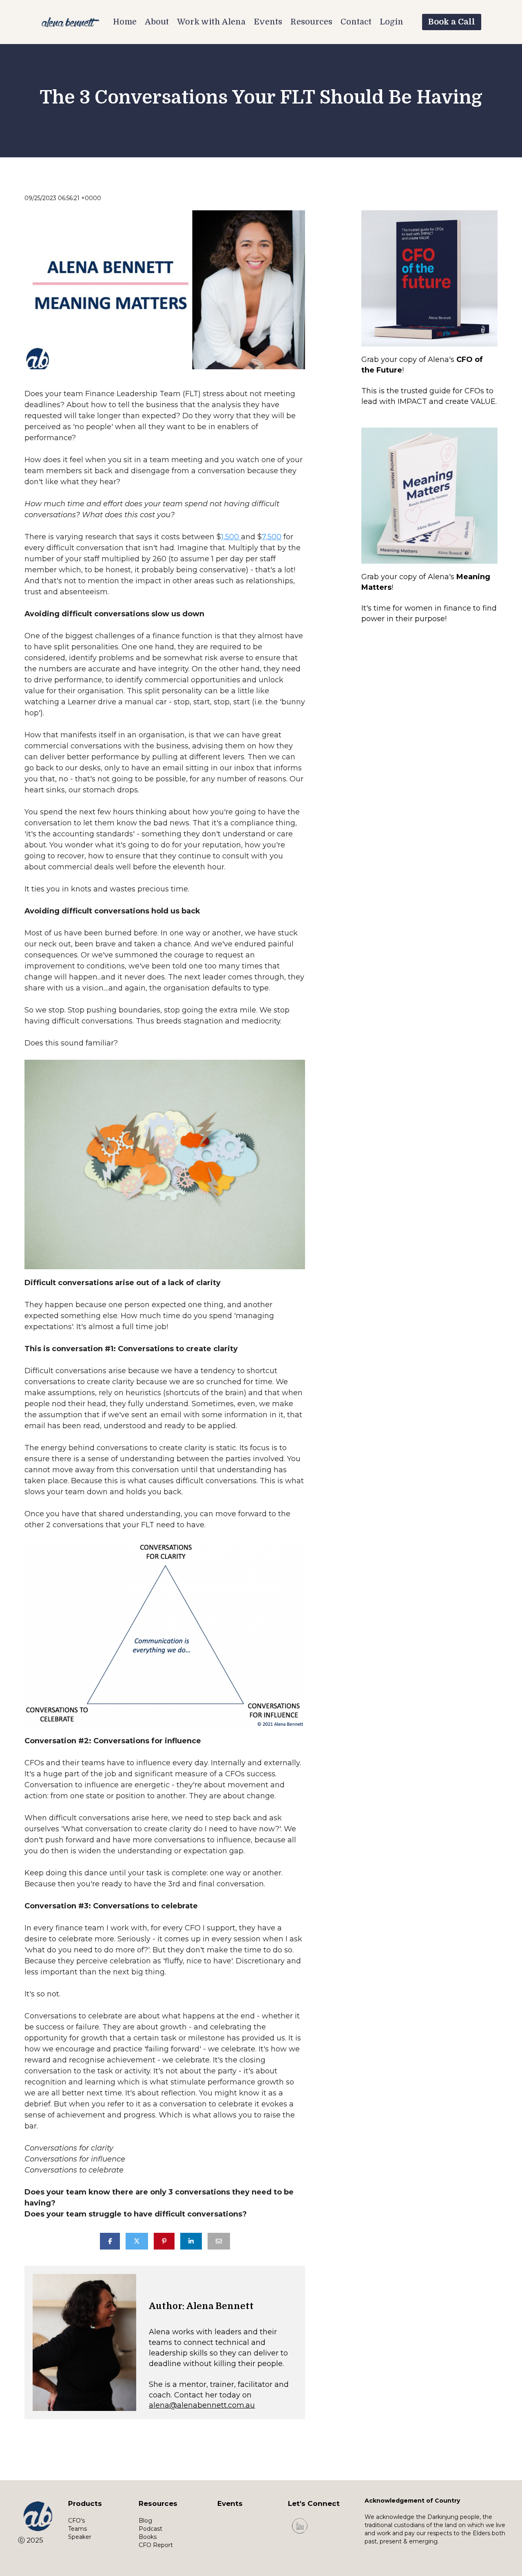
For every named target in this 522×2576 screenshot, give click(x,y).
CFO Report (156, 2545)
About (157, 22)
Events (268, 22)
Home (125, 22)
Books (148, 2537)
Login (391, 22)
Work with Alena (211, 22)
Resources (311, 22)
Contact (356, 22)
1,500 (231, 537)
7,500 (272, 537)
